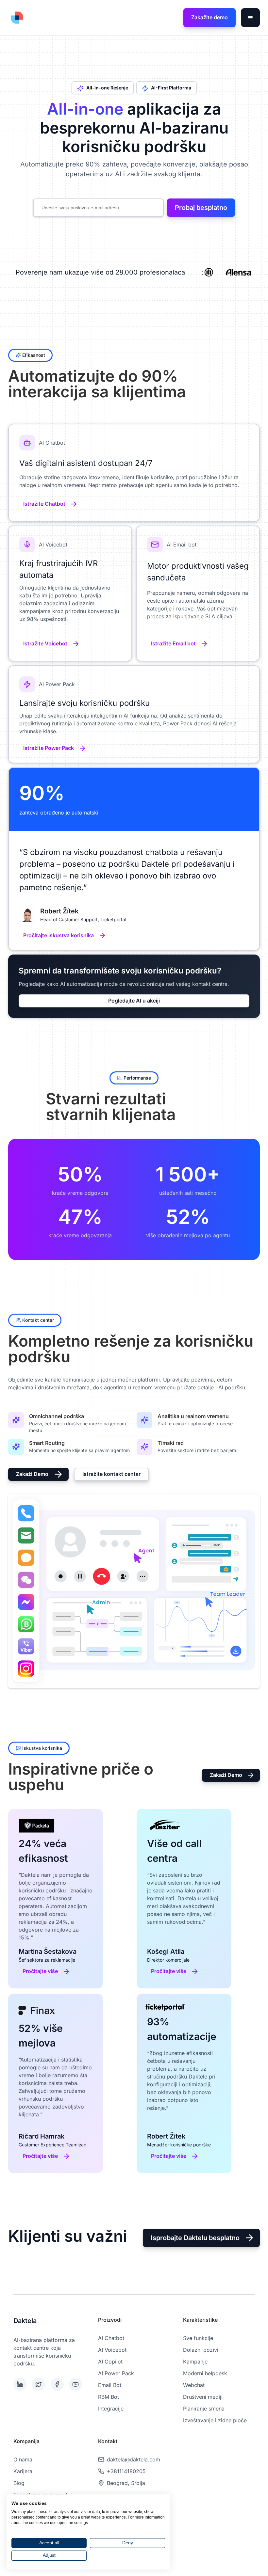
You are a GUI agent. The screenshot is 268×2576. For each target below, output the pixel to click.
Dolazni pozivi (201, 2350)
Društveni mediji (203, 2397)
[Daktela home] (17, 18)
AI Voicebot (112, 2350)
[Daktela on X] (40, 2384)
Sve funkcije (198, 2338)
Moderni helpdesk (205, 2373)
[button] (250, 18)
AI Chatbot (111, 2338)
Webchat (194, 2385)
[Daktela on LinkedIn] (21, 2384)
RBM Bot (109, 2397)
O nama (23, 2459)
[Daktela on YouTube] (77, 2384)
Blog (19, 2483)
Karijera (23, 2471)
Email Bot (110, 2385)
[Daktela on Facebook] (59, 2384)
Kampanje (195, 2362)
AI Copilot (110, 2362)
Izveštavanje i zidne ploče (215, 2420)
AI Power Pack (116, 2373)
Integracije (111, 2409)
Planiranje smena (204, 2409)
